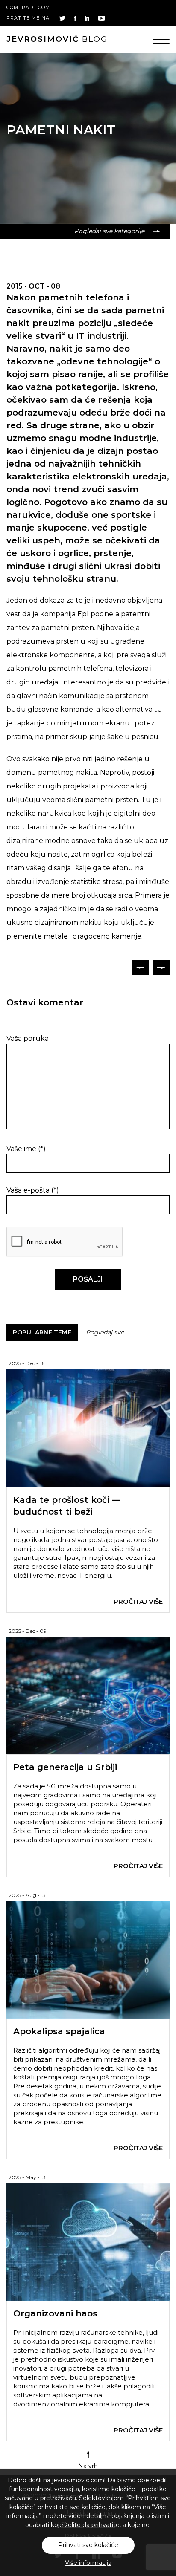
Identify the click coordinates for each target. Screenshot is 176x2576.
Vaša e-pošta (33, 1190)
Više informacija (88, 2563)
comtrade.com (28, 7)
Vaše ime (26, 1149)
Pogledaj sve (105, 1332)
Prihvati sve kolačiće (88, 2545)
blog (57, 39)
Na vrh (88, 2466)
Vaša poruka (28, 1038)
